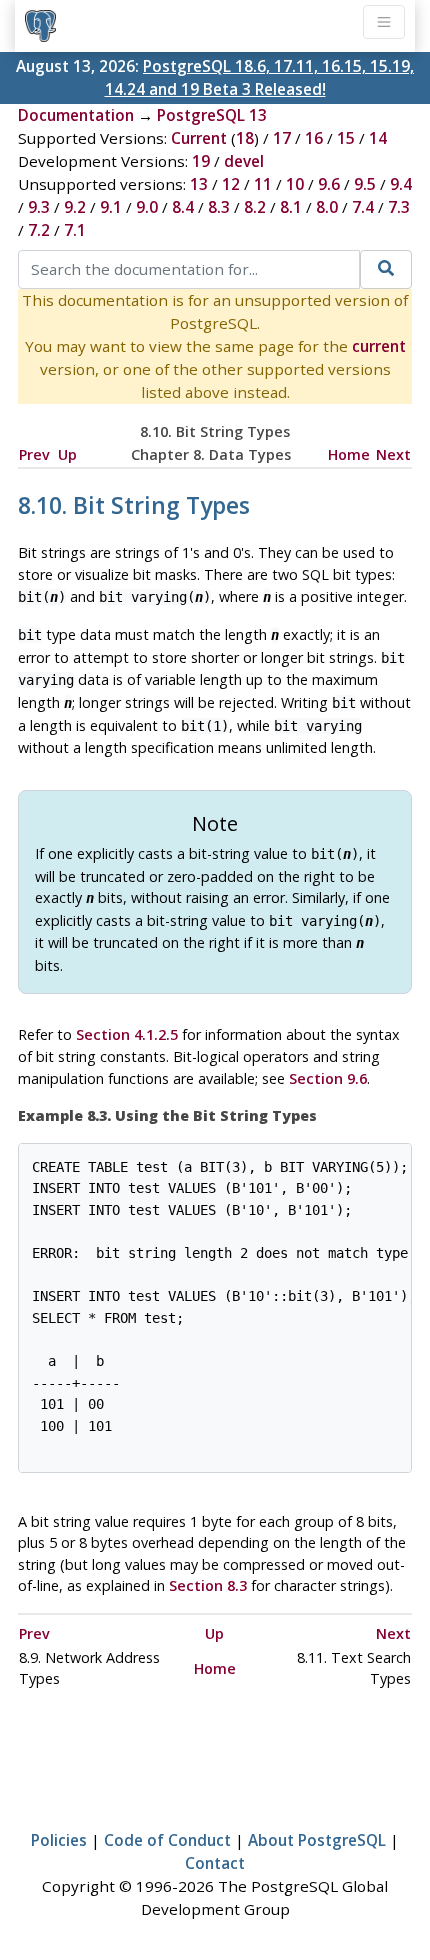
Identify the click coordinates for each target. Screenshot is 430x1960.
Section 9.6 (328, 1078)
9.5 (365, 184)
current (379, 346)
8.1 (291, 207)
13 (199, 184)
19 (201, 161)
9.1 (111, 207)
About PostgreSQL (317, 1840)
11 (263, 184)
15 (346, 138)
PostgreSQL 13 (212, 115)
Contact (215, 1863)
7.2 (39, 230)
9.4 (401, 184)
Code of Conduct (167, 1840)
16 (314, 138)
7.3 (399, 207)
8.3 (219, 207)
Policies (59, 1840)
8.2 (255, 207)
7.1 (75, 230)
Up (67, 454)
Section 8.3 (208, 1585)
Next (393, 454)
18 (245, 138)
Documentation (76, 115)
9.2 (75, 207)
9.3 (39, 207)
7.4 (363, 207)
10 (295, 184)
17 (282, 138)
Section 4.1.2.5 (127, 1034)
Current (199, 138)
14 (378, 138)
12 (231, 184)
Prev (34, 454)
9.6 (329, 184)
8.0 (327, 207)
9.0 (147, 207)
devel (244, 161)
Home (349, 454)
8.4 (183, 207)
